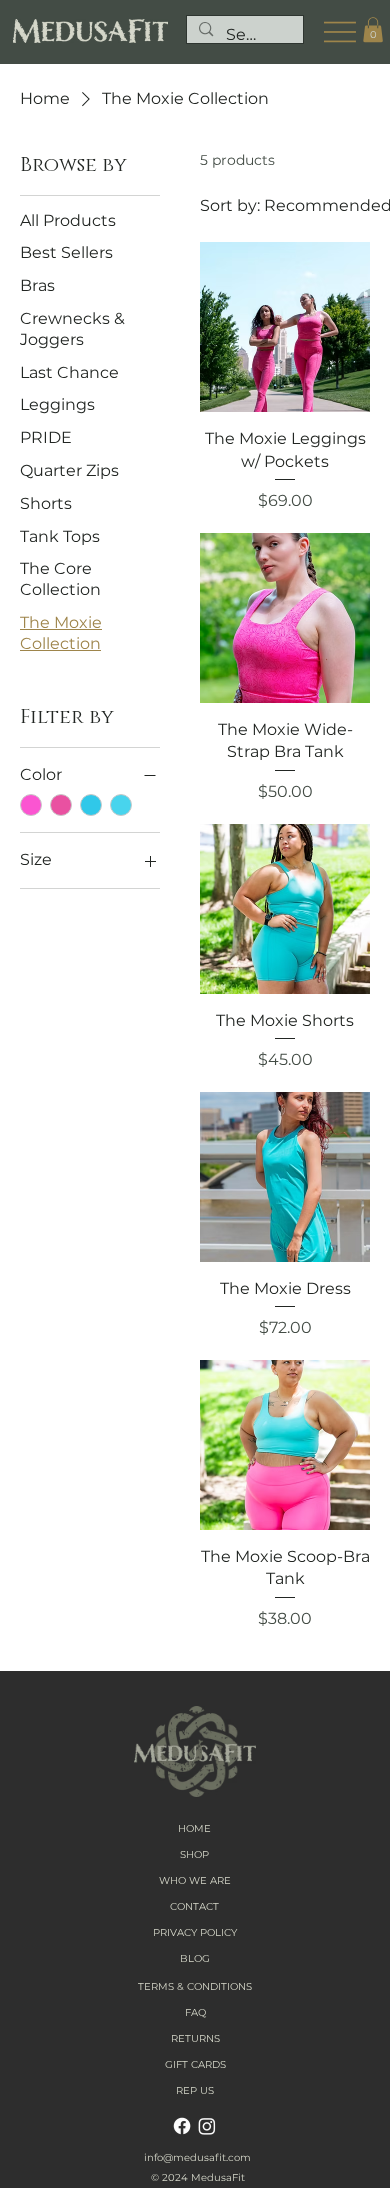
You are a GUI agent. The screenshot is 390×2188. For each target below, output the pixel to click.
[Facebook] (182, 2126)
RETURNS (195, 2038)
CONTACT (194, 1906)
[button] (372, 29)
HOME (194, 1828)
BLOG (195, 1958)
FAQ (195, 2012)
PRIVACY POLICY (195, 1932)
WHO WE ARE (195, 1880)
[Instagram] (207, 2126)
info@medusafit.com (197, 2157)
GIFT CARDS (195, 2064)
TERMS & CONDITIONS (195, 1986)
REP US (195, 2090)
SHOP (194, 1854)
